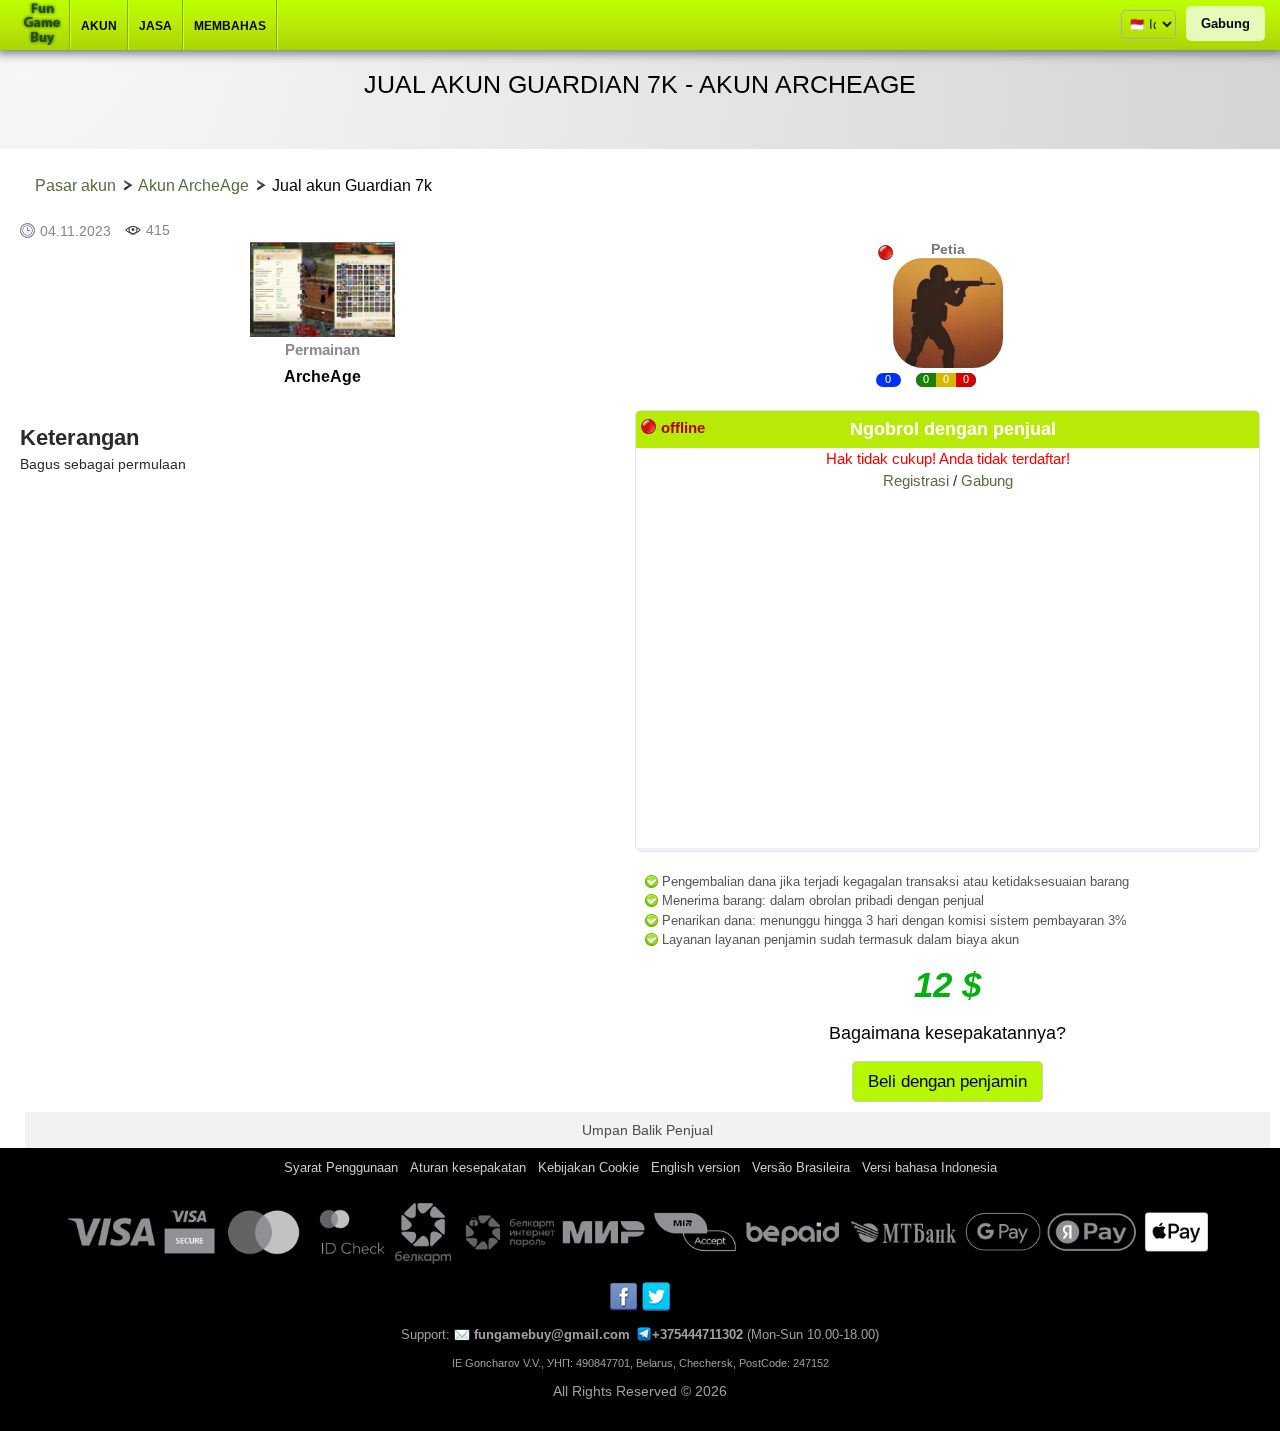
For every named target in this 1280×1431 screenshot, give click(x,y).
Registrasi (916, 480)
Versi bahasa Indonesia (929, 1167)
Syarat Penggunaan (341, 1167)
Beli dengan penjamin (947, 1081)
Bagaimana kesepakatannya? (947, 1033)
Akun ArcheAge (193, 185)
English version (695, 1167)
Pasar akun (75, 185)
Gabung (1225, 23)
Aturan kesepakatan (468, 1167)
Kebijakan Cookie (588, 1167)
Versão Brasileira (801, 1167)
